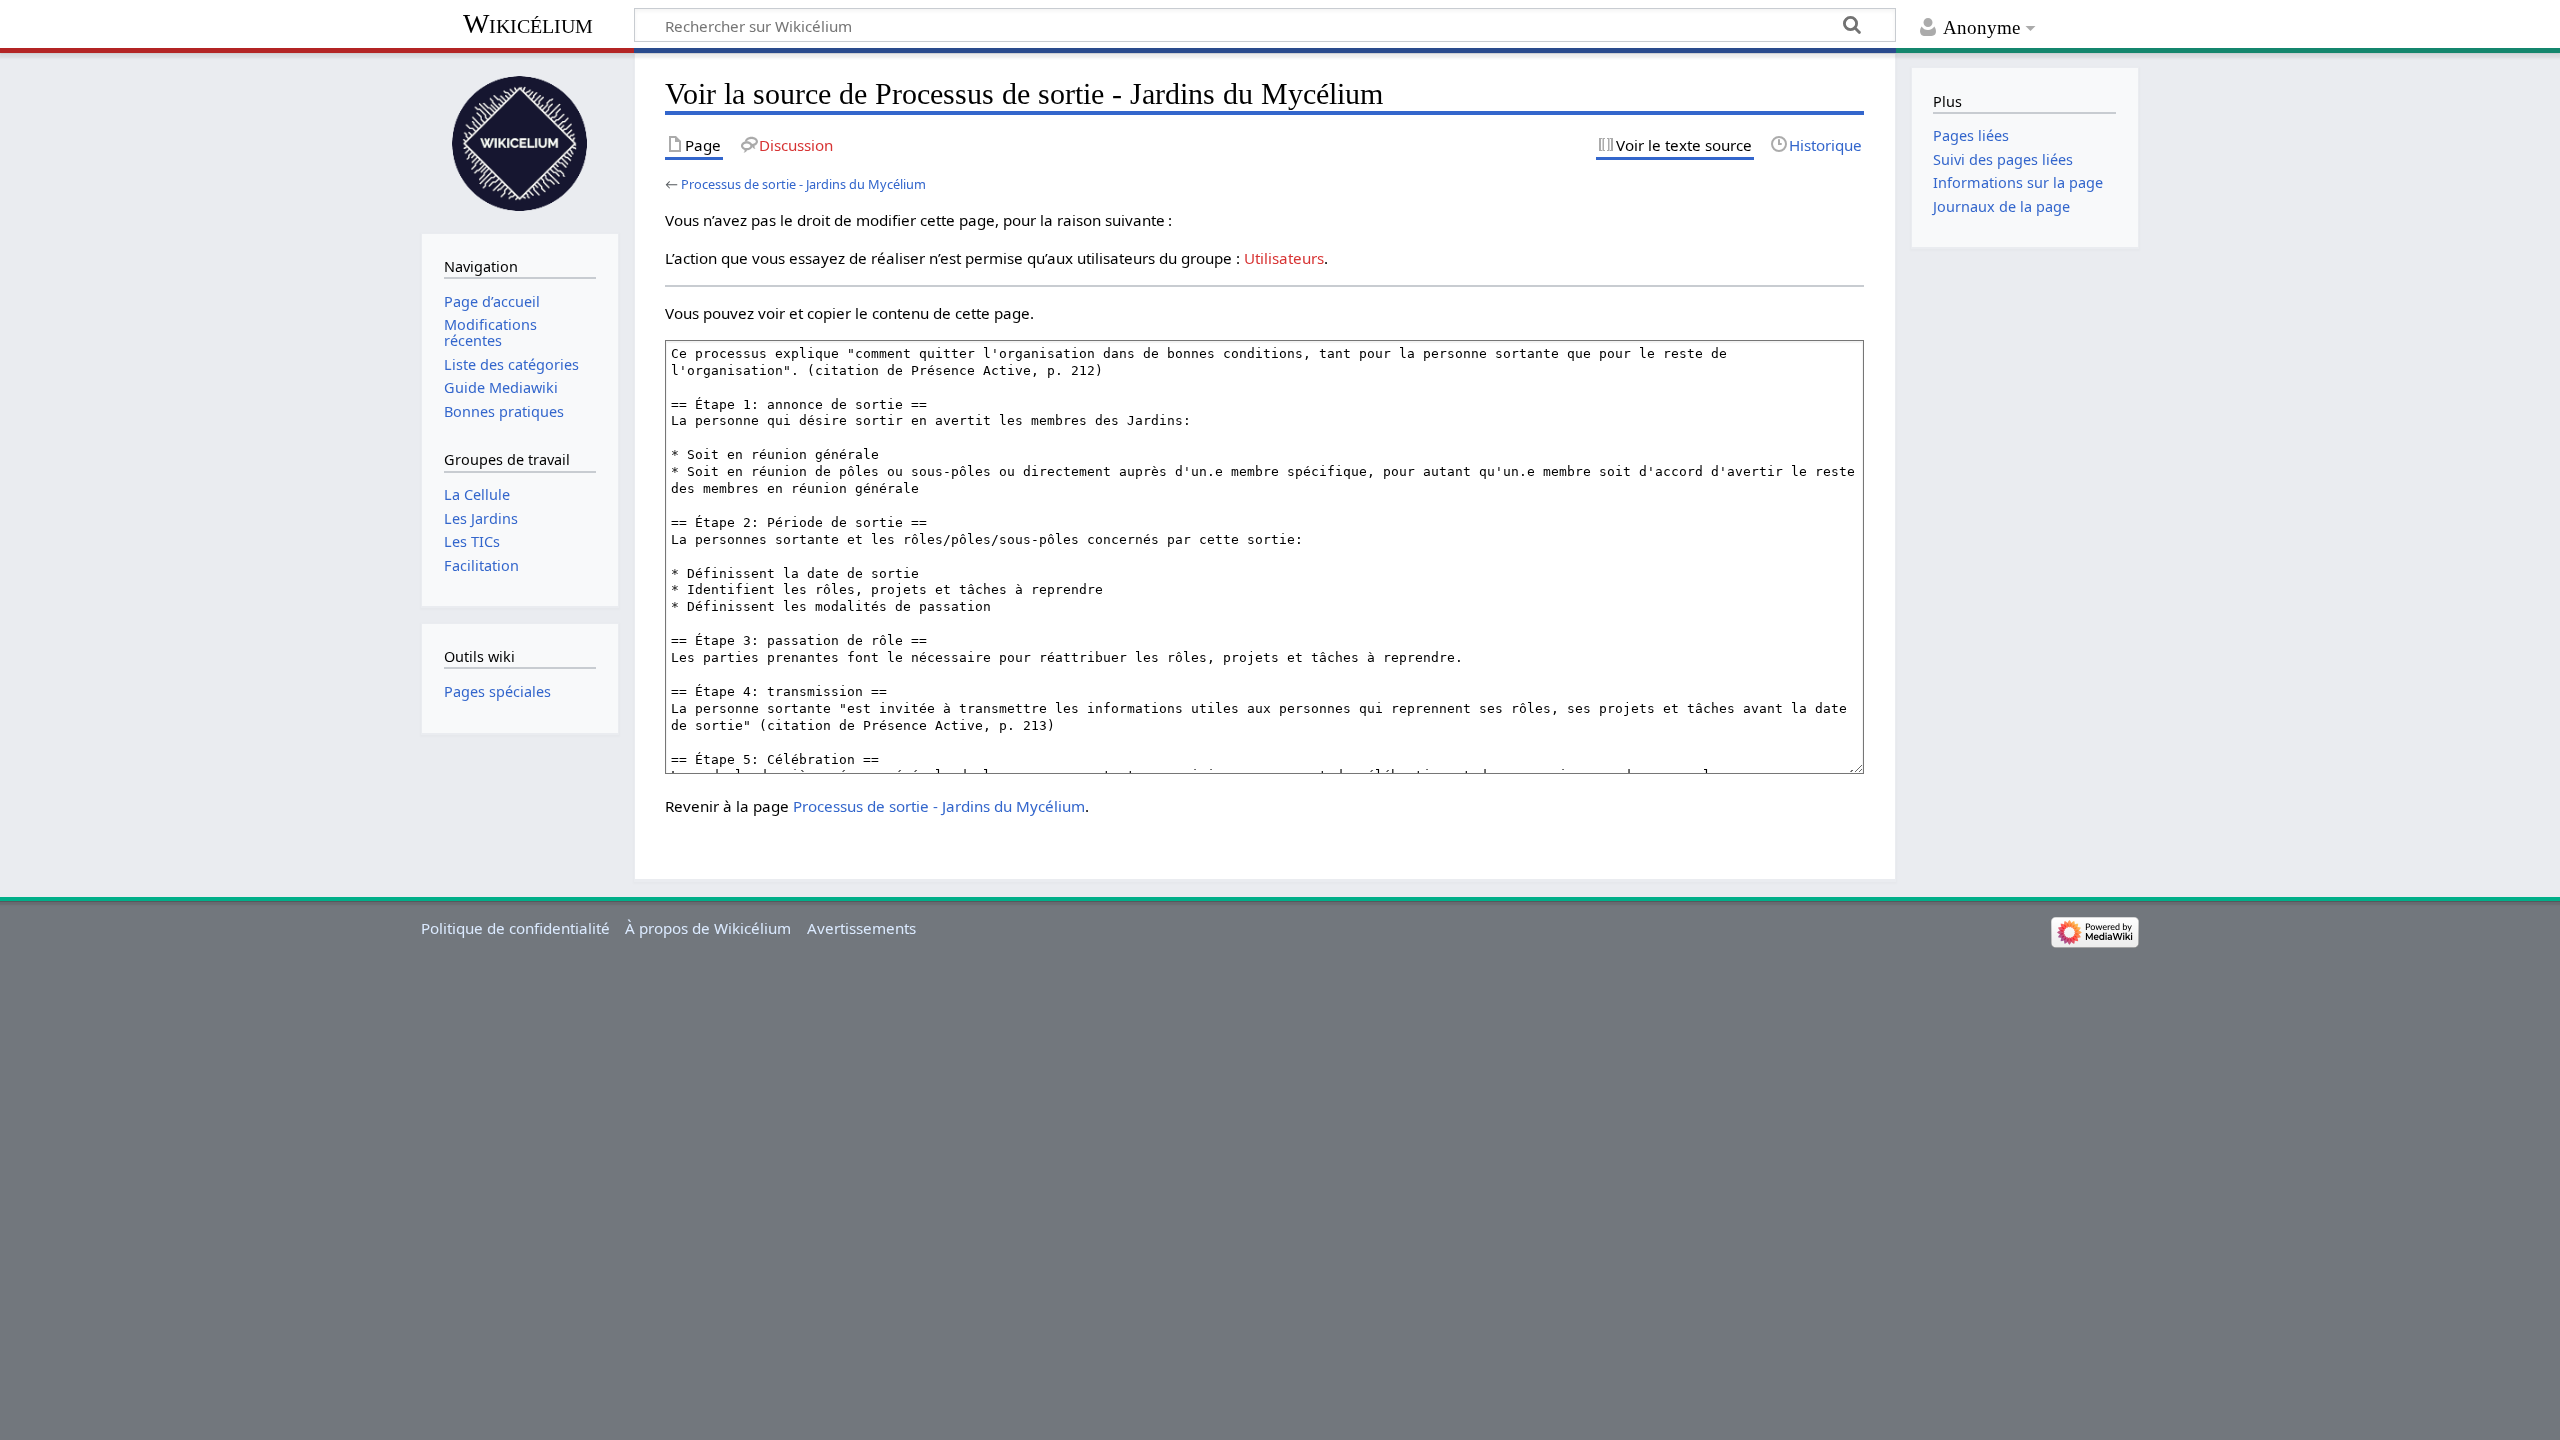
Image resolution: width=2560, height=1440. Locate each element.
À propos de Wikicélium (708, 928)
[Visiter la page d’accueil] (520, 141)
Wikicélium (528, 23)
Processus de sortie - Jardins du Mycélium (803, 184)
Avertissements (861, 928)
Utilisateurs (1284, 258)
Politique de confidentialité (515, 928)
